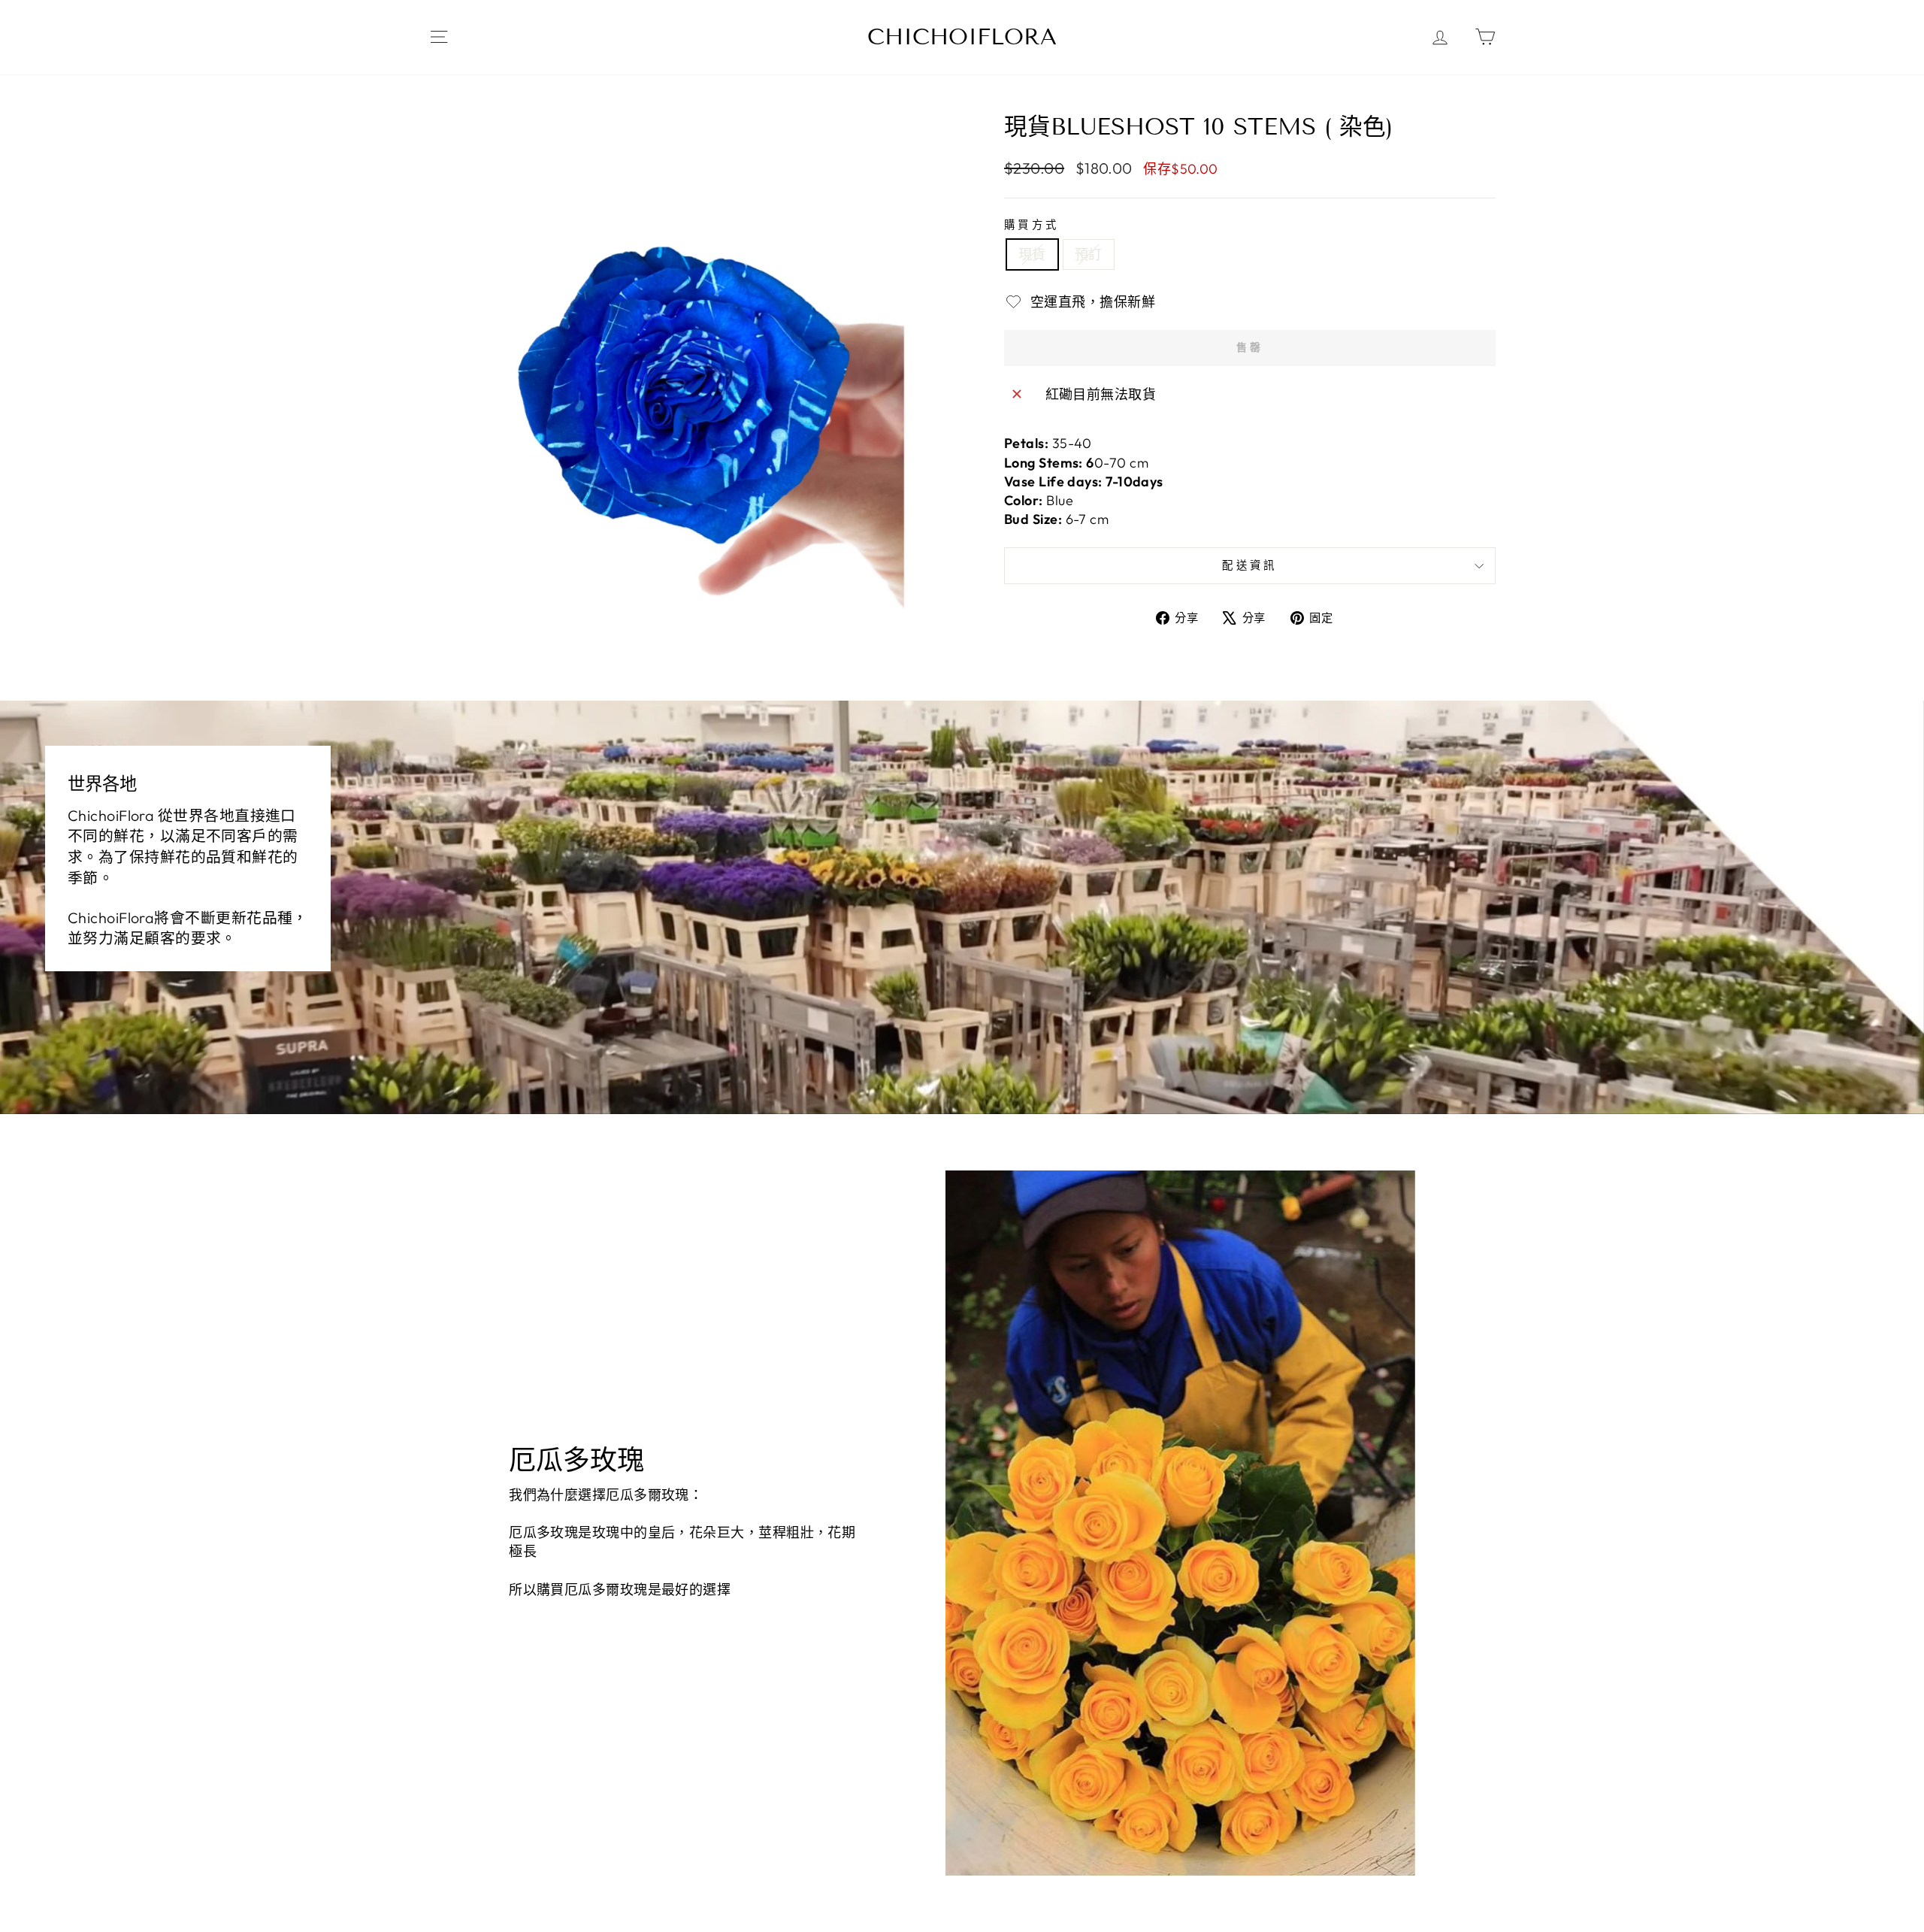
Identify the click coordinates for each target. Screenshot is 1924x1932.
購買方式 (1032, 225)
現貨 (1032, 254)
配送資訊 (1249, 565)
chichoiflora (962, 37)
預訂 (1089, 254)
